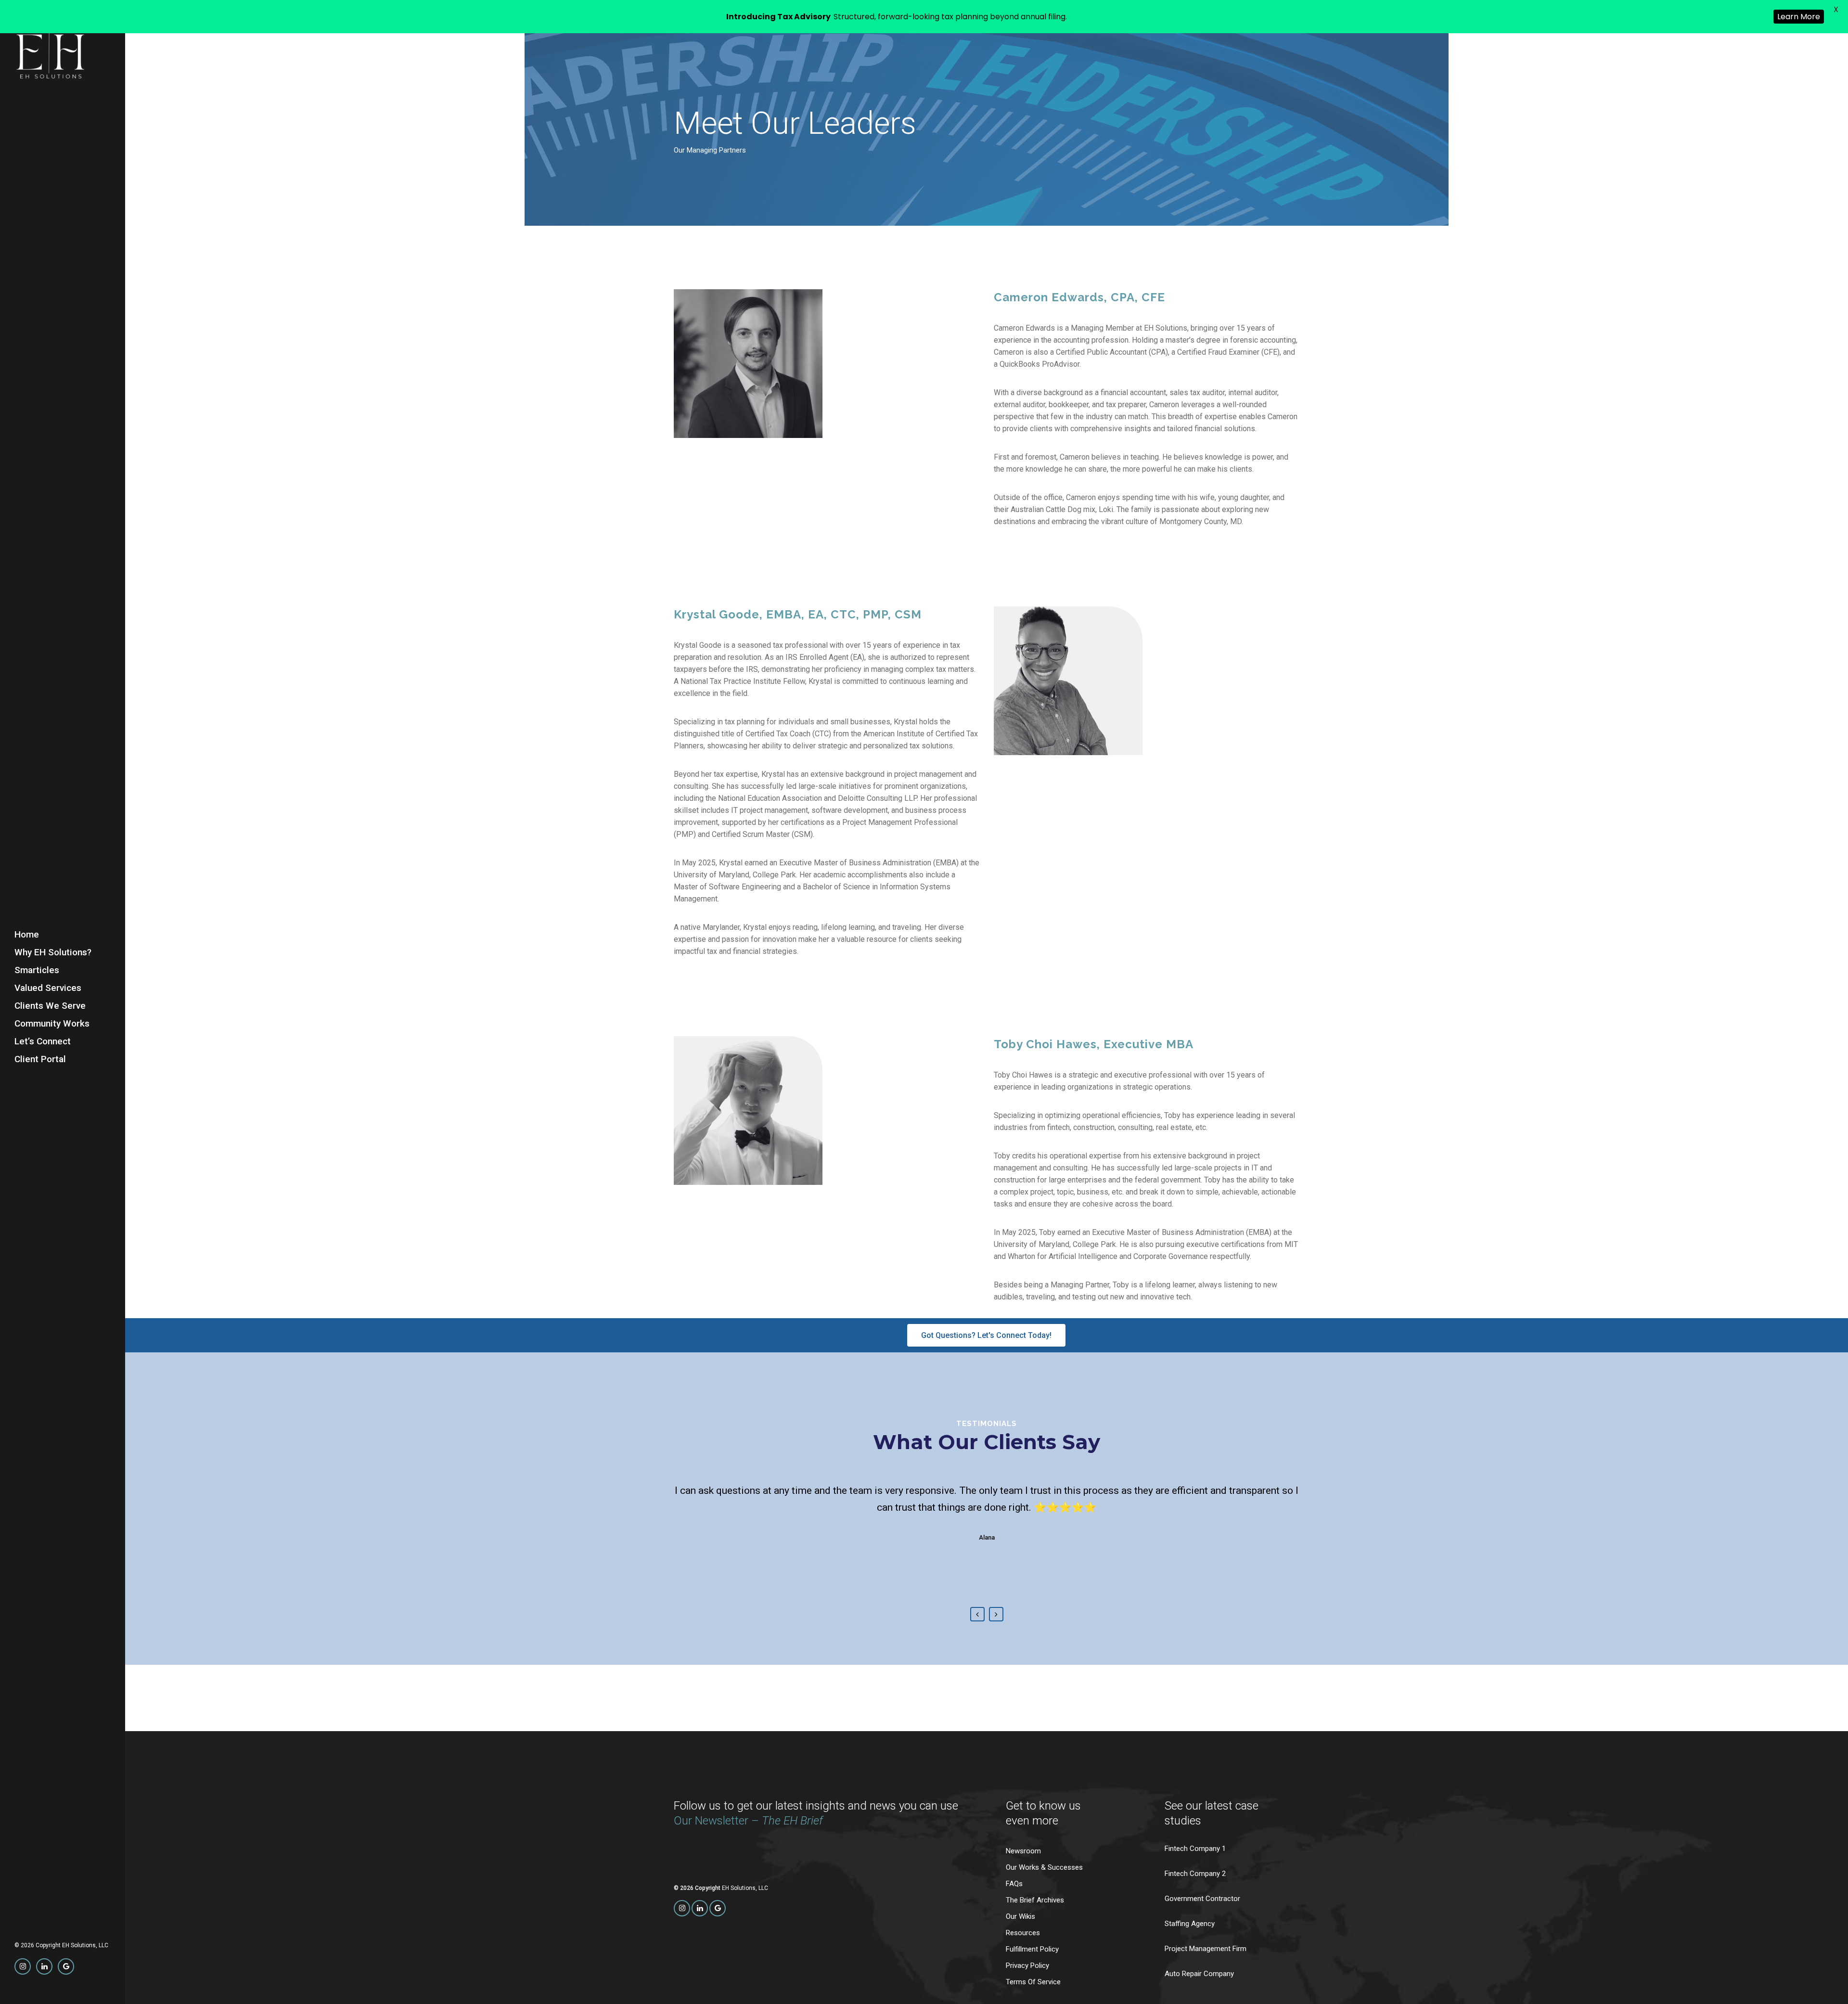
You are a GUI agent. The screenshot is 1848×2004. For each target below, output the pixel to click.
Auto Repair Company (1199, 1974)
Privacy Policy (1027, 1966)
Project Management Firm (1206, 1949)
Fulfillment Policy (1032, 1949)
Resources (1023, 1933)
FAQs (1014, 1884)
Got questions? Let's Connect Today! (986, 1335)
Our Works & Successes (1044, 1868)
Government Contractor (1202, 1899)
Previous (977, 1614)
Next (996, 1614)
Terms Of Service (1033, 1982)
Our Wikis (1020, 1917)
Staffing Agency (1190, 1924)
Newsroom (1023, 1851)
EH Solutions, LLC (85, 1945)
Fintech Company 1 (1195, 1849)
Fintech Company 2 (1195, 1874)
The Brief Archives (1035, 1900)
